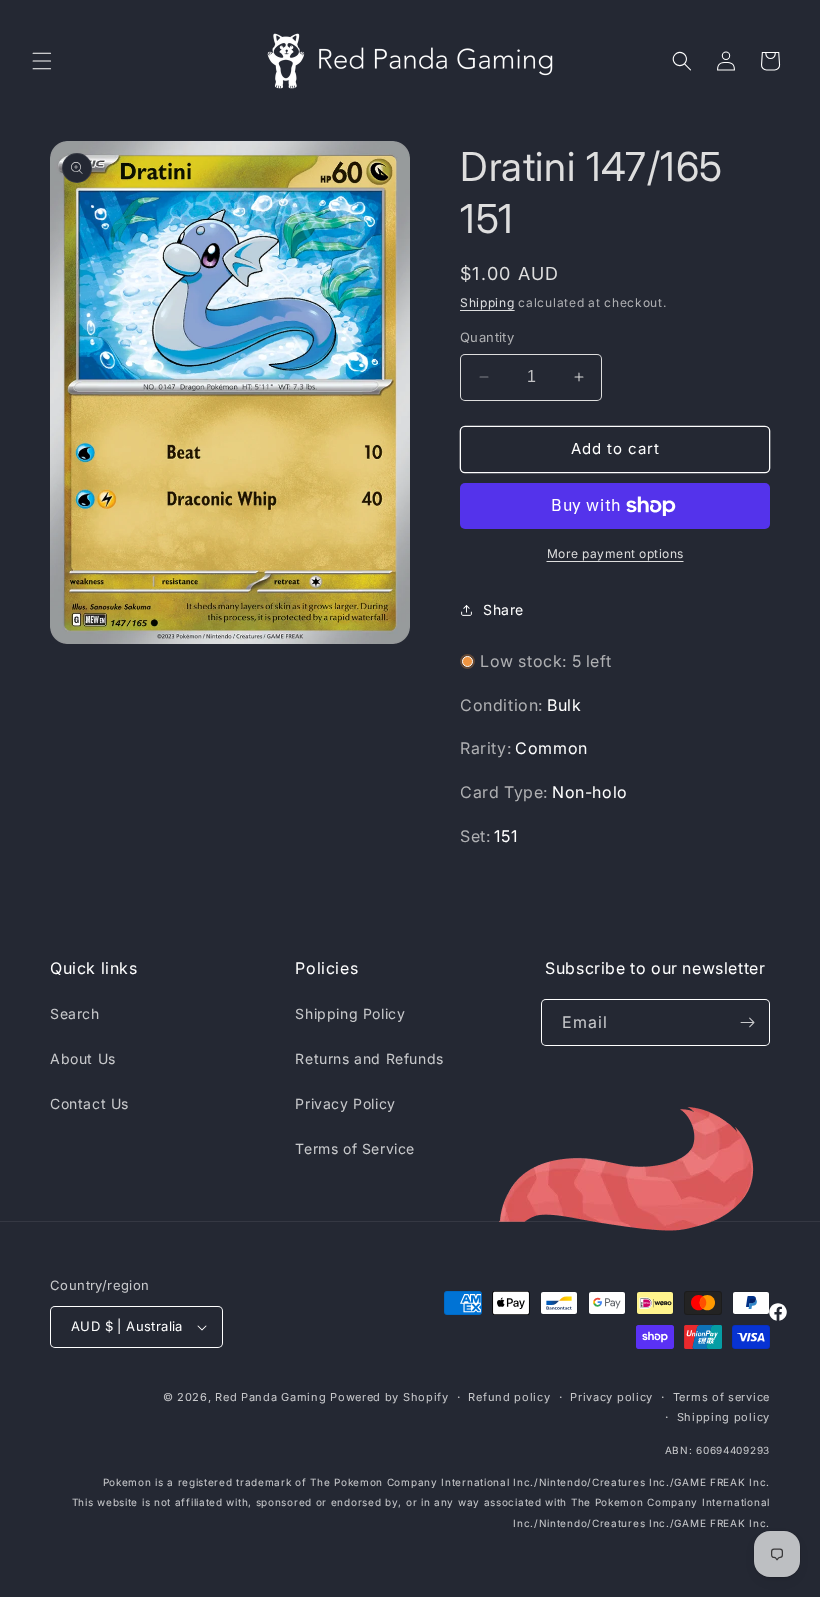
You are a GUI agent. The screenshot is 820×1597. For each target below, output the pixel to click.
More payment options (615, 553)
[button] (42, 61)
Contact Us (89, 1103)
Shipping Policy (350, 1013)
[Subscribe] (747, 1022)
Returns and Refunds (369, 1058)
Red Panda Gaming (270, 1397)
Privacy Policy (345, 1103)
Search (75, 1013)
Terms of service (721, 1397)
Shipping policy (724, 1417)
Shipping (487, 302)
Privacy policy (611, 1397)
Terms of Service (355, 1148)
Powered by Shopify (389, 1397)
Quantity (487, 337)
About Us (83, 1058)
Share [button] (503, 609)
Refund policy (509, 1397)
